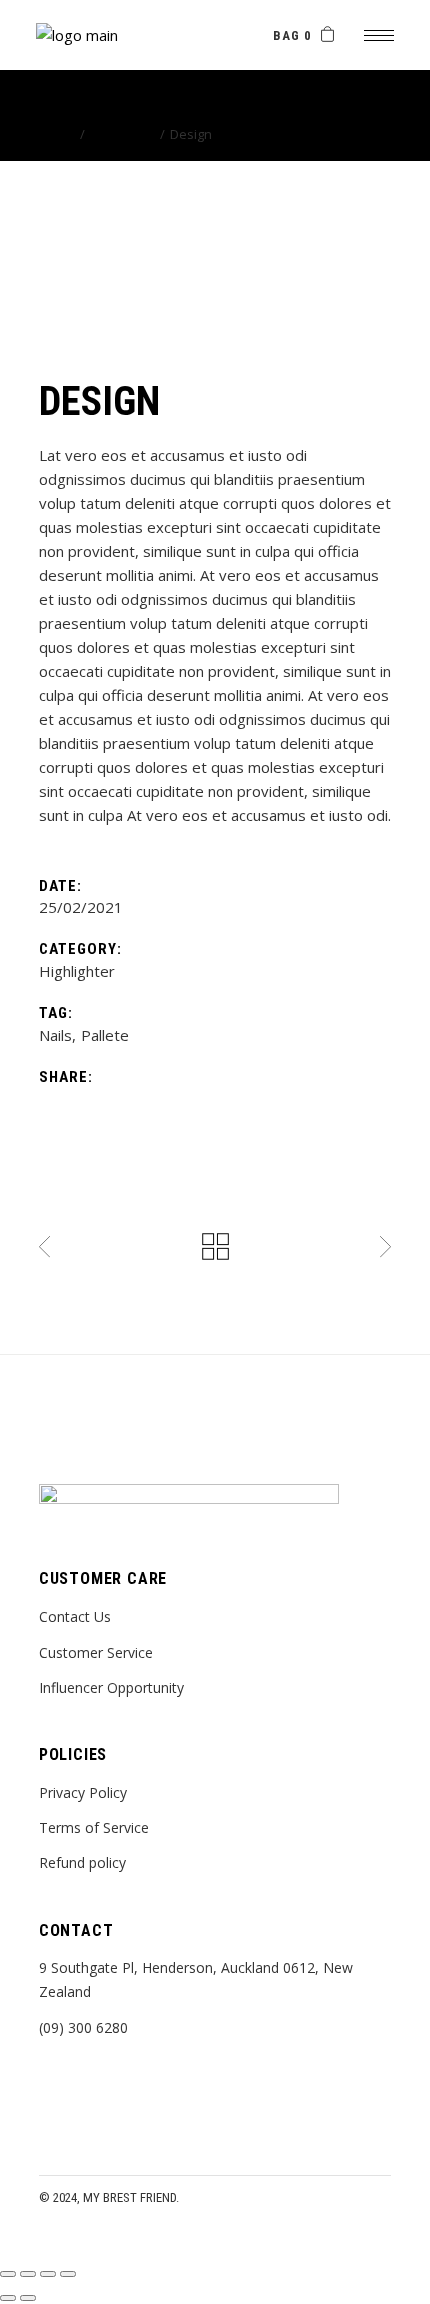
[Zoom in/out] (8, 2274)
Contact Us (75, 1616)
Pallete (105, 1035)
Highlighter (77, 971)
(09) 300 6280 (83, 2027)
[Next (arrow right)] (28, 2298)
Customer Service (96, 1652)
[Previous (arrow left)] (8, 2298)
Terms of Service (94, 1827)
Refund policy (82, 1862)
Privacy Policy (83, 1792)
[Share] (48, 2274)
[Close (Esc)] (68, 2274)
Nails (55, 1035)
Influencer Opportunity (111, 1687)
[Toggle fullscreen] (28, 2274)
